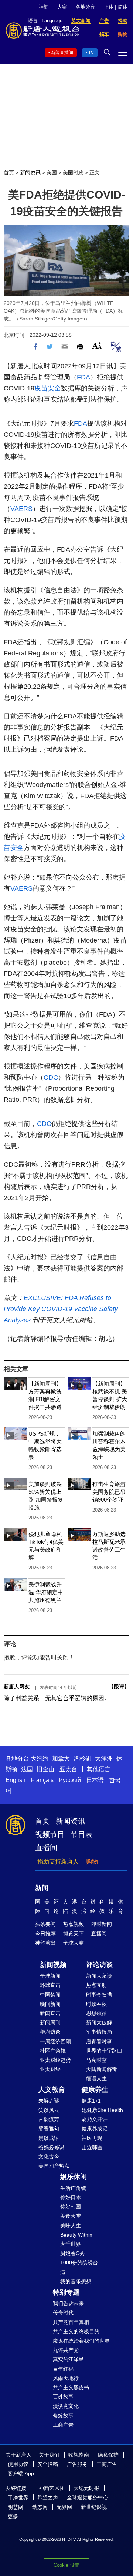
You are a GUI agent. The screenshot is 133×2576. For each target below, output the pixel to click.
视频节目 (50, 1834)
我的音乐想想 (76, 2281)
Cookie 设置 (66, 2565)
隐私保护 (108, 2455)
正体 (109, 7)
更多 (13, 2516)
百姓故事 (63, 2397)
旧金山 (45, 1769)
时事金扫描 (99, 1995)
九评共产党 (66, 2350)
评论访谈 (99, 1965)
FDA (83, 377)
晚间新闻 (50, 2004)
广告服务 (77, 2464)
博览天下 (74, 1934)
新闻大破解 (99, 2022)
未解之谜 (49, 2101)
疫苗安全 (48, 388)
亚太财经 (50, 2069)
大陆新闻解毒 (102, 2069)
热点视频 (74, 1924)
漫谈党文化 (66, 2406)
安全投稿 (48, 2464)
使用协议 (18, 2464)
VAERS (21, 509)
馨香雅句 (49, 2128)
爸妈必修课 (51, 2147)
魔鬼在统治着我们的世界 (81, 2341)
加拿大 (61, 1759)
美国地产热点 (54, 2166)
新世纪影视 (94, 2507)
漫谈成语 (49, 2138)
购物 (92, 1862)
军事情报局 (99, 2032)
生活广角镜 (73, 2188)
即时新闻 (102, 1924)
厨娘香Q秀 (73, 2253)
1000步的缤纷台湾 (79, 2267)
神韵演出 (45, 1943)
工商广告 (63, 2425)
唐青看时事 (99, 2041)
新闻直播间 (62, 53)
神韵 (44, 7)
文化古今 (49, 2157)
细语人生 (96, 2078)
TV (91, 53)
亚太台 (68, 1769)
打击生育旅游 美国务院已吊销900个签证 (109, 1492)
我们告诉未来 (68, 2303)
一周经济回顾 (55, 2041)
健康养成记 (95, 2128)
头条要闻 (45, 1924)
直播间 (46, 1848)
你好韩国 (71, 2207)
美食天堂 (71, 2216)
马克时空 (96, 2060)
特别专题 (66, 2292)
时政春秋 (96, 2004)
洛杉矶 (82, 1759)
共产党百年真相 (71, 2322)
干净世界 (18, 2497)
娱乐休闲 (74, 2177)
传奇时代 (63, 2313)
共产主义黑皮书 (71, 2387)
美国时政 (73, 173)
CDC (51, 1077)
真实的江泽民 (68, 2359)
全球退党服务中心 (88, 2497)
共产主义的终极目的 (76, 2331)
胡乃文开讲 (95, 2119)
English (16, 1780)
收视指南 (79, 2455)
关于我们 (49, 2455)
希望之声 (48, 2497)
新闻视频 (53, 1965)
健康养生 (95, 2090)
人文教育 (52, 2090)
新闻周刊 (50, 2022)
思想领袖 (96, 2013)
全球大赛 (74, 1943)
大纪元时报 (86, 2488)
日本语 (95, 1780)
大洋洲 (104, 1759)
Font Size (97, 345)
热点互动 (96, 1985)
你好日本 (71, 2197)
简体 (123, 7)
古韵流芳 (49, 2119)
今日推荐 (45, 1934)
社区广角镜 (53, 2051)
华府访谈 (50, 2032)
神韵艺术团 (52, 2488)
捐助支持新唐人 (58, 1862)
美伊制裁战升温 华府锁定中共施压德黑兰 (46, 1592)
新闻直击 (50, 2013)
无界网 (64, 2507)
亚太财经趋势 (55, 2060)
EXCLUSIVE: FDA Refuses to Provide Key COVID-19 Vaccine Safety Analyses (61, 1309)
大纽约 (40, 1759)
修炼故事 (63, 2416)
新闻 (42, 1888)
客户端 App (21, 2473)
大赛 (62, 7)
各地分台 (85, 7)
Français (42, 1780)
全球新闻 (50, 1976)
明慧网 (16, 2507)
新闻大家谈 (99, 1976)
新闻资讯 (30, 173)
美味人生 (71, 2226)
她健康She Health (102, 2110)
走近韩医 (92, 2147)
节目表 (82, 1834)
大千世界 (71, 2244)
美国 (52, 173)
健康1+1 (91, 2101)
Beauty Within (76, 2235)
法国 (27, 1769)
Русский (70, 1780)
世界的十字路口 (104, 2051)
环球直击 (50, 1985)
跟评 (119, 1686)
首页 (9, 173)
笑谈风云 (49, 2110)
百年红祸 (63, 2369)
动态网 (40, 2507)
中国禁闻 (50, 1995)
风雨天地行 (66, 2378)
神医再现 (92, 2138)
